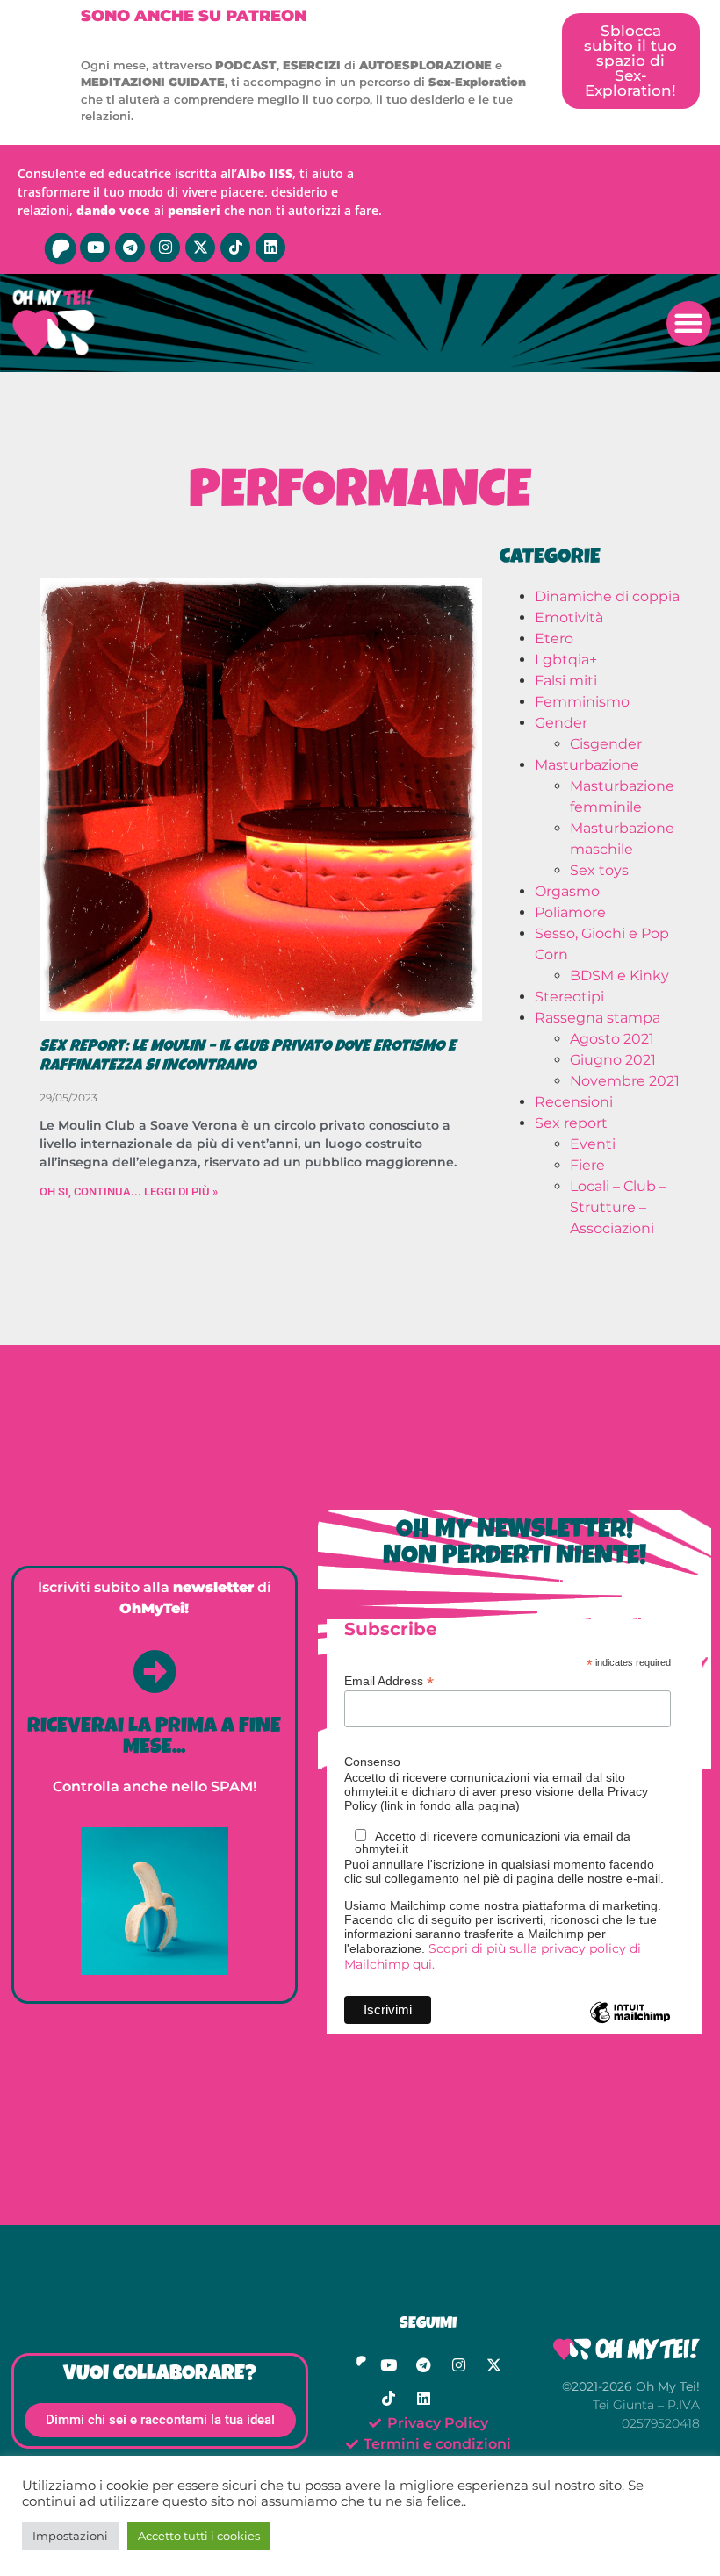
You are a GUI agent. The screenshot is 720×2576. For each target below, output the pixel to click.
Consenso (372, 1762)
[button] (689, 323)
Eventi (593, 1144)
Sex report (571, 1123)
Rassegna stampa (598, 1018)
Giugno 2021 (613, 1060)
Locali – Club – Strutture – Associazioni (618, 1207)
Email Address (389, 1680)
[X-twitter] (200, 248)
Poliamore (570, 912)
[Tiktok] (235, 248)
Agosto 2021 (612, 1039)
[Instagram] (165, 248)
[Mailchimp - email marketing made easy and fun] (630, 2026)
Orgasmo (567, 891)
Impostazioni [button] (70, 2536)
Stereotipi (569, 997)
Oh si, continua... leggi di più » (129, 1191)
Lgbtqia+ (566, 660)
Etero (554, 639)
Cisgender (606, 744)
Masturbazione (587, 765)
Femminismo (582, 702)
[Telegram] (130, 248)
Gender (561, 723)
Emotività (569, 617)
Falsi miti (566, 681)
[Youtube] (95, 248)
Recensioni (574, 1102)
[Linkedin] (270, 248)
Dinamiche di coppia (607, 596)
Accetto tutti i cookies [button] (199, 2536)
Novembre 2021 (625, 1081)
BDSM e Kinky (619, 976)
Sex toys (599, 870)
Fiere (587, 1165)
